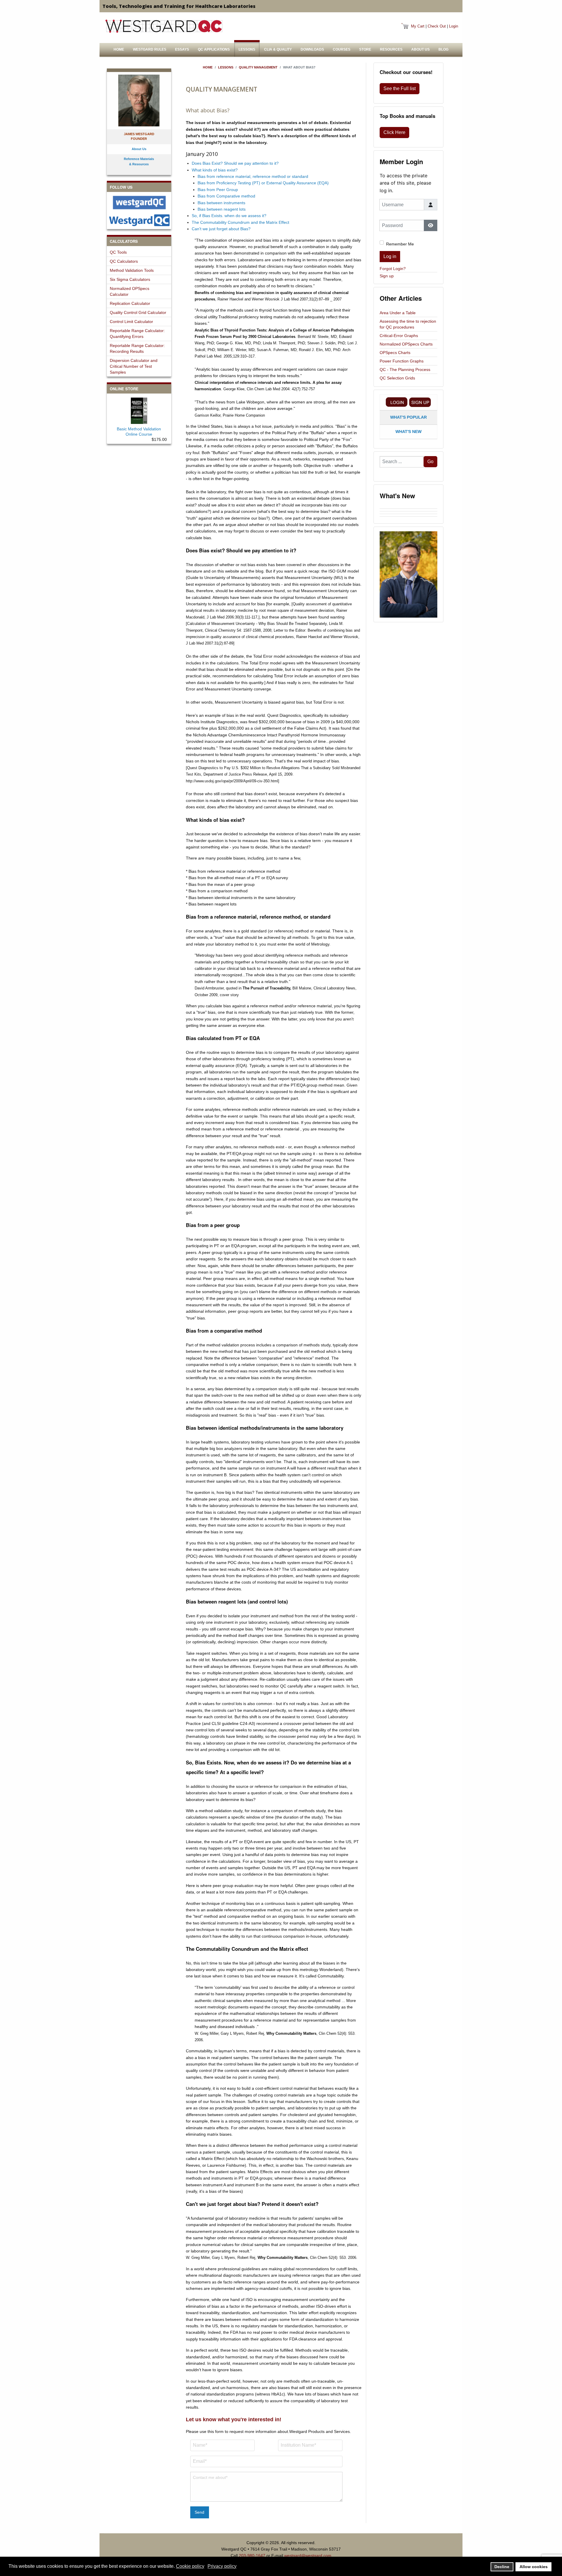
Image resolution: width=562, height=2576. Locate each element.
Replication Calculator (130, 303)
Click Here (394, 132)
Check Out (437, 26)
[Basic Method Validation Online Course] (139, 410)
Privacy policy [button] (222, 2566)
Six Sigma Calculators (130, 279)
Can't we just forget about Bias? (221, 229)
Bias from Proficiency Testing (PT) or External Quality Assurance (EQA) (263, 183)
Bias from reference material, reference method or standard (253, 176)
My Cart (418, 26)
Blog (443, 49)
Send (199, 2512)
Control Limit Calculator (131, 322)
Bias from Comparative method (226, 196)
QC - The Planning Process (405, 370)
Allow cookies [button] (534, 2567)
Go (430, 462)
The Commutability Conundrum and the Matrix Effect (240, 222)
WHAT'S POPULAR (408, 417)
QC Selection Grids (397, 378)
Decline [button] (502, 2567)
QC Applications (214, 49)
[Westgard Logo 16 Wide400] (164, 26)
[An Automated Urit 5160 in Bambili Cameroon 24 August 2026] (408, 507)
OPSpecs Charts (395, 353)
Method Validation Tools (132, 270)
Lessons (247, 49)
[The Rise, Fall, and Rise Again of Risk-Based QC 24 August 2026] (408, 510)
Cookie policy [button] (190, 2566)
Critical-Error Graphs (399, 336)
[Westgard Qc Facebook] (139, 203)
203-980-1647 (252, 2556)
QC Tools (118, 252)
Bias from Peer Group (218, 190)
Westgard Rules (150, 49)
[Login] (397, 402)
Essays (182, 49)
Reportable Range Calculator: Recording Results (137, 348)
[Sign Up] (420, 402)
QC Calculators (124, 261)
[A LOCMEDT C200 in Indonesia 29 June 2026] (408, 518)
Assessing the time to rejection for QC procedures (408, 324)
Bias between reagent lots (222, 209)
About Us (420, 49)
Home (119, 49)
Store (365, 49)
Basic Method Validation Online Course (139, 432)
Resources (391, 49)
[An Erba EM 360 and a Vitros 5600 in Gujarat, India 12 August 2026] (408, 513)
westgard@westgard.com (308, 2556)
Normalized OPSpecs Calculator (130, 291)
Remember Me (400, 244)
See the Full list (400, 88)
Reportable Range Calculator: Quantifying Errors (137, 334)
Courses (342, 49)
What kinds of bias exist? (215, 170)
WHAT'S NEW (408, 432)
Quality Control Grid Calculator (138, 312)
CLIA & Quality (278, 49)
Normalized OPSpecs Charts (406, 344)
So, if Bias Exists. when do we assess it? (229, 216)
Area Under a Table (398, 313)
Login (454, 26)
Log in (390, 256)
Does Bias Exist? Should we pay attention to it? (235, 163)
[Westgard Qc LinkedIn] (139, 220)
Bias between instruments (221, 203)
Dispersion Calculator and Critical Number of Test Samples (134, 366)
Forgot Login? (393, 269)
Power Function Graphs (402, 361)
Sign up (387, 276)
